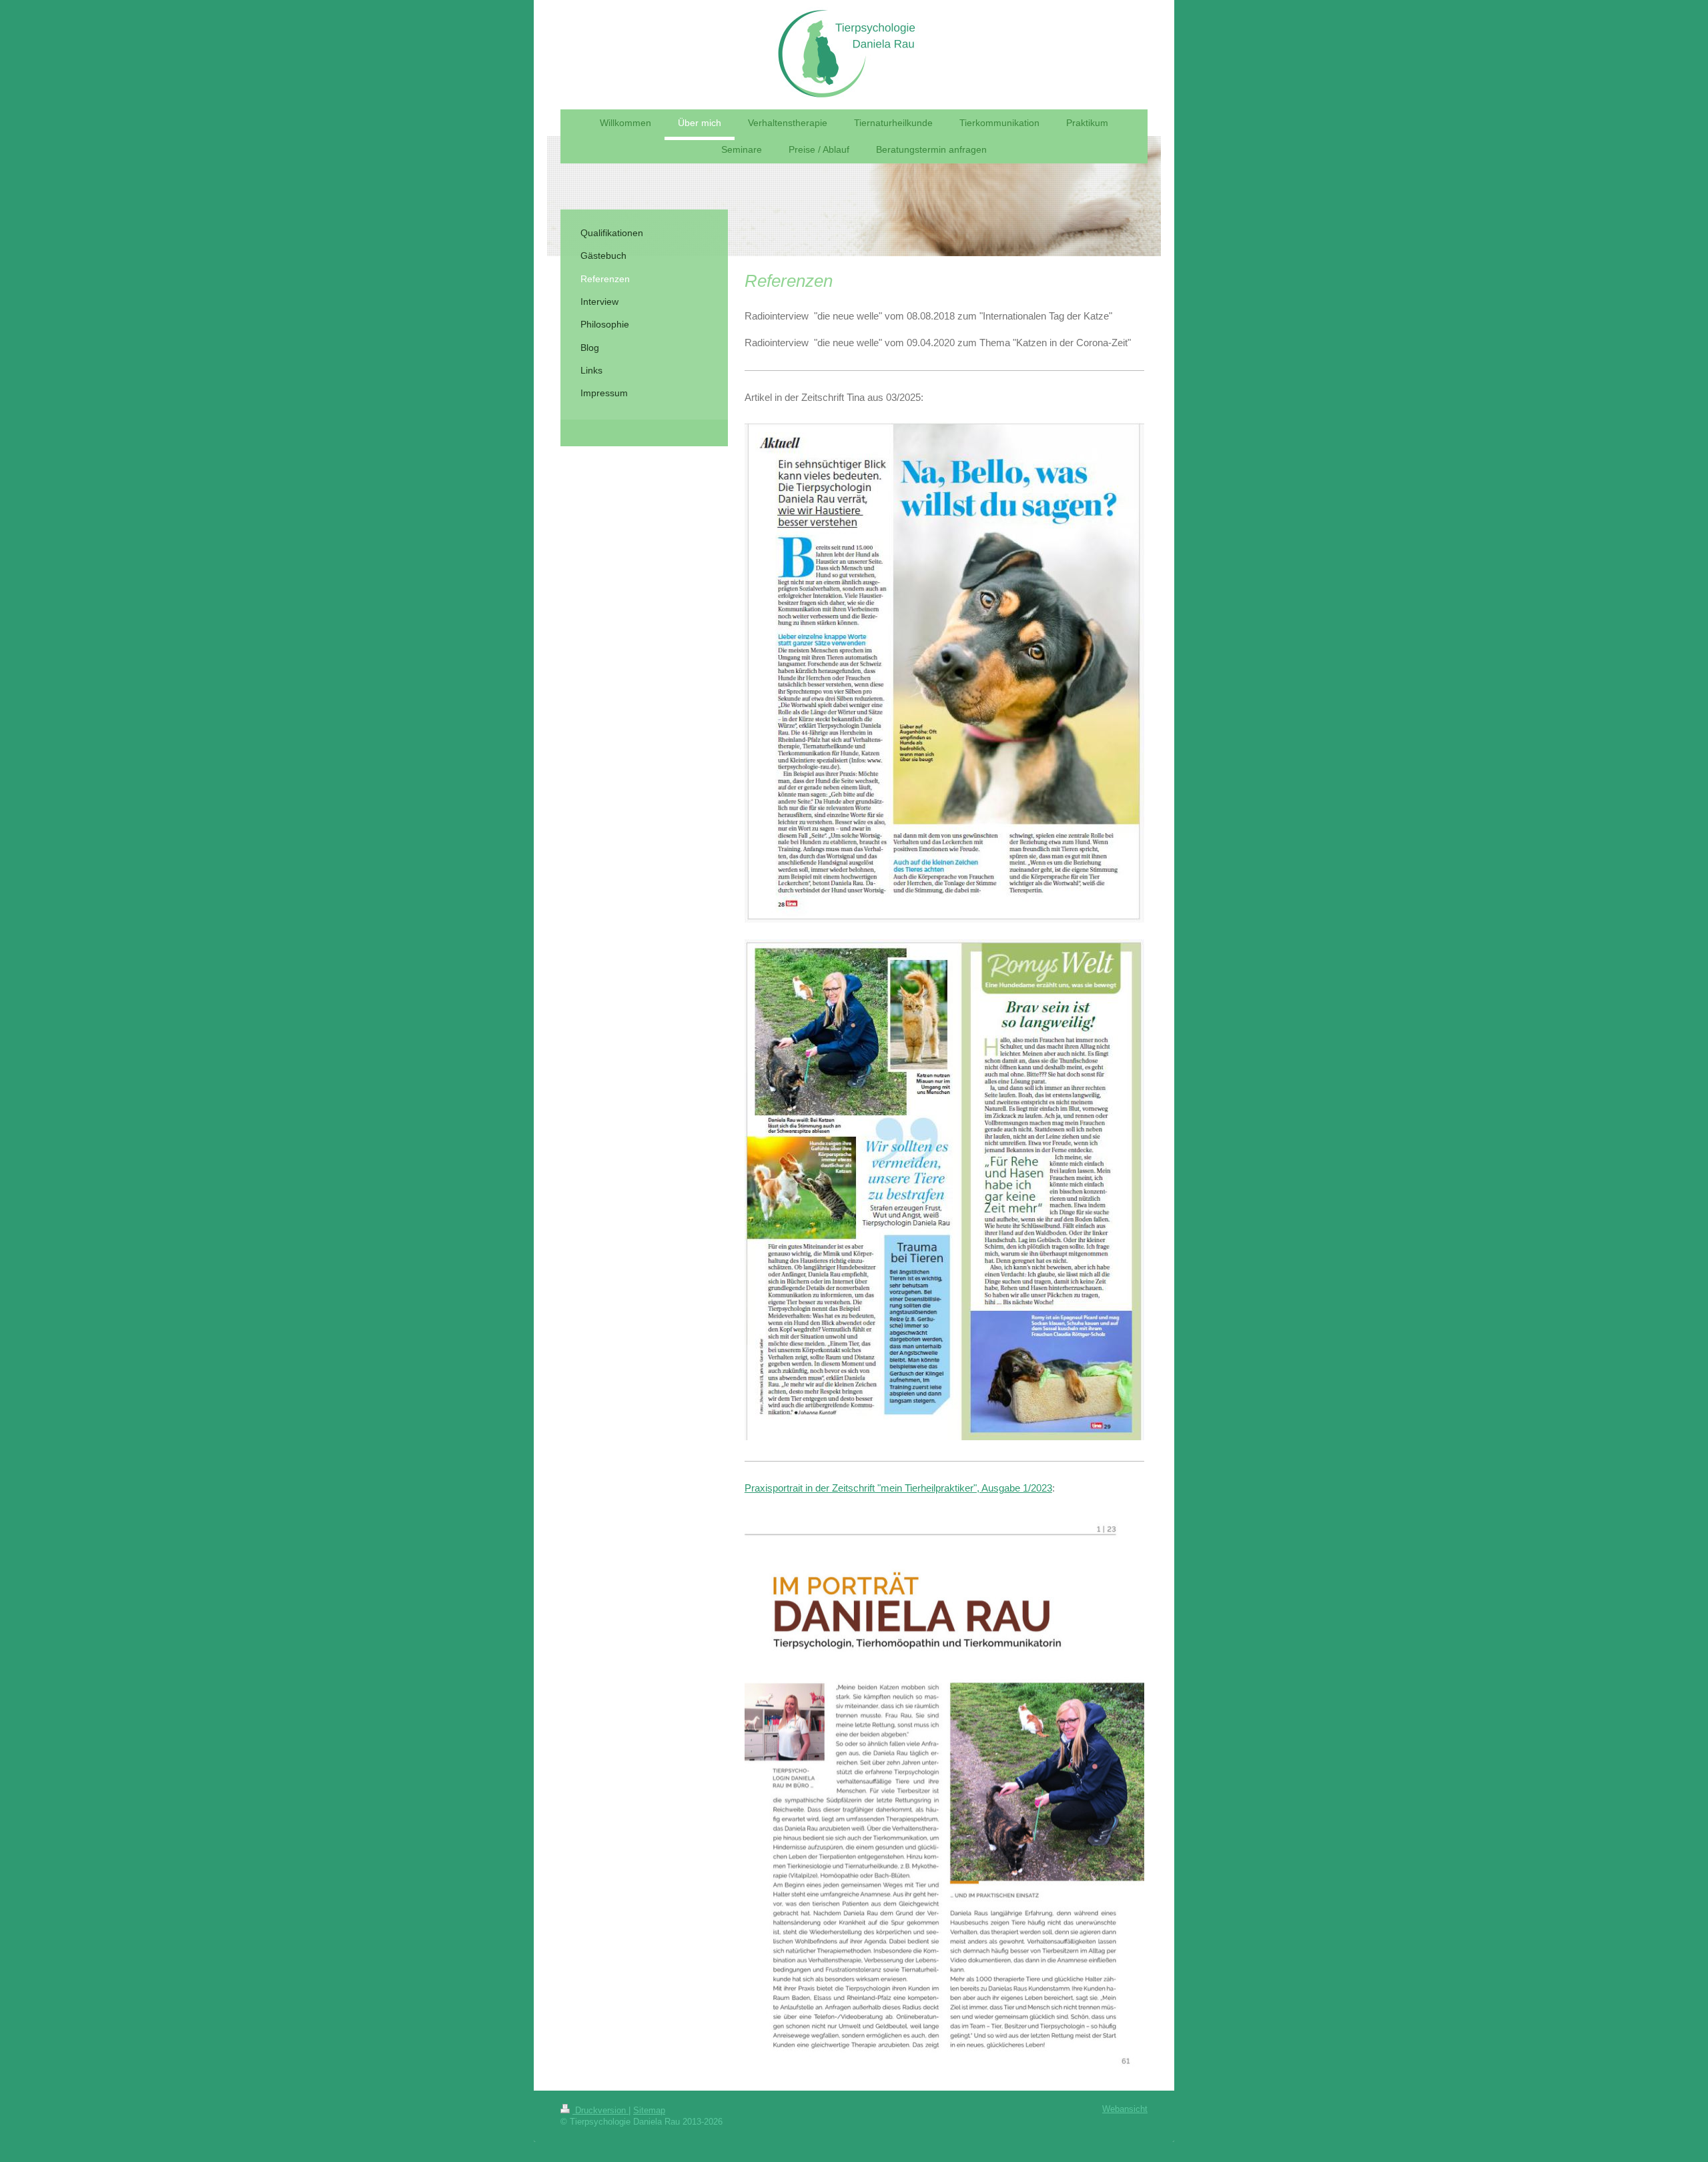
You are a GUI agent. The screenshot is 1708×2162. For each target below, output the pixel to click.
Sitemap (649, 2111)
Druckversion (600, 2111)
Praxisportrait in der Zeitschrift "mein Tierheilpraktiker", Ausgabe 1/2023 (898, 1488)
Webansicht (1125, 2109)
